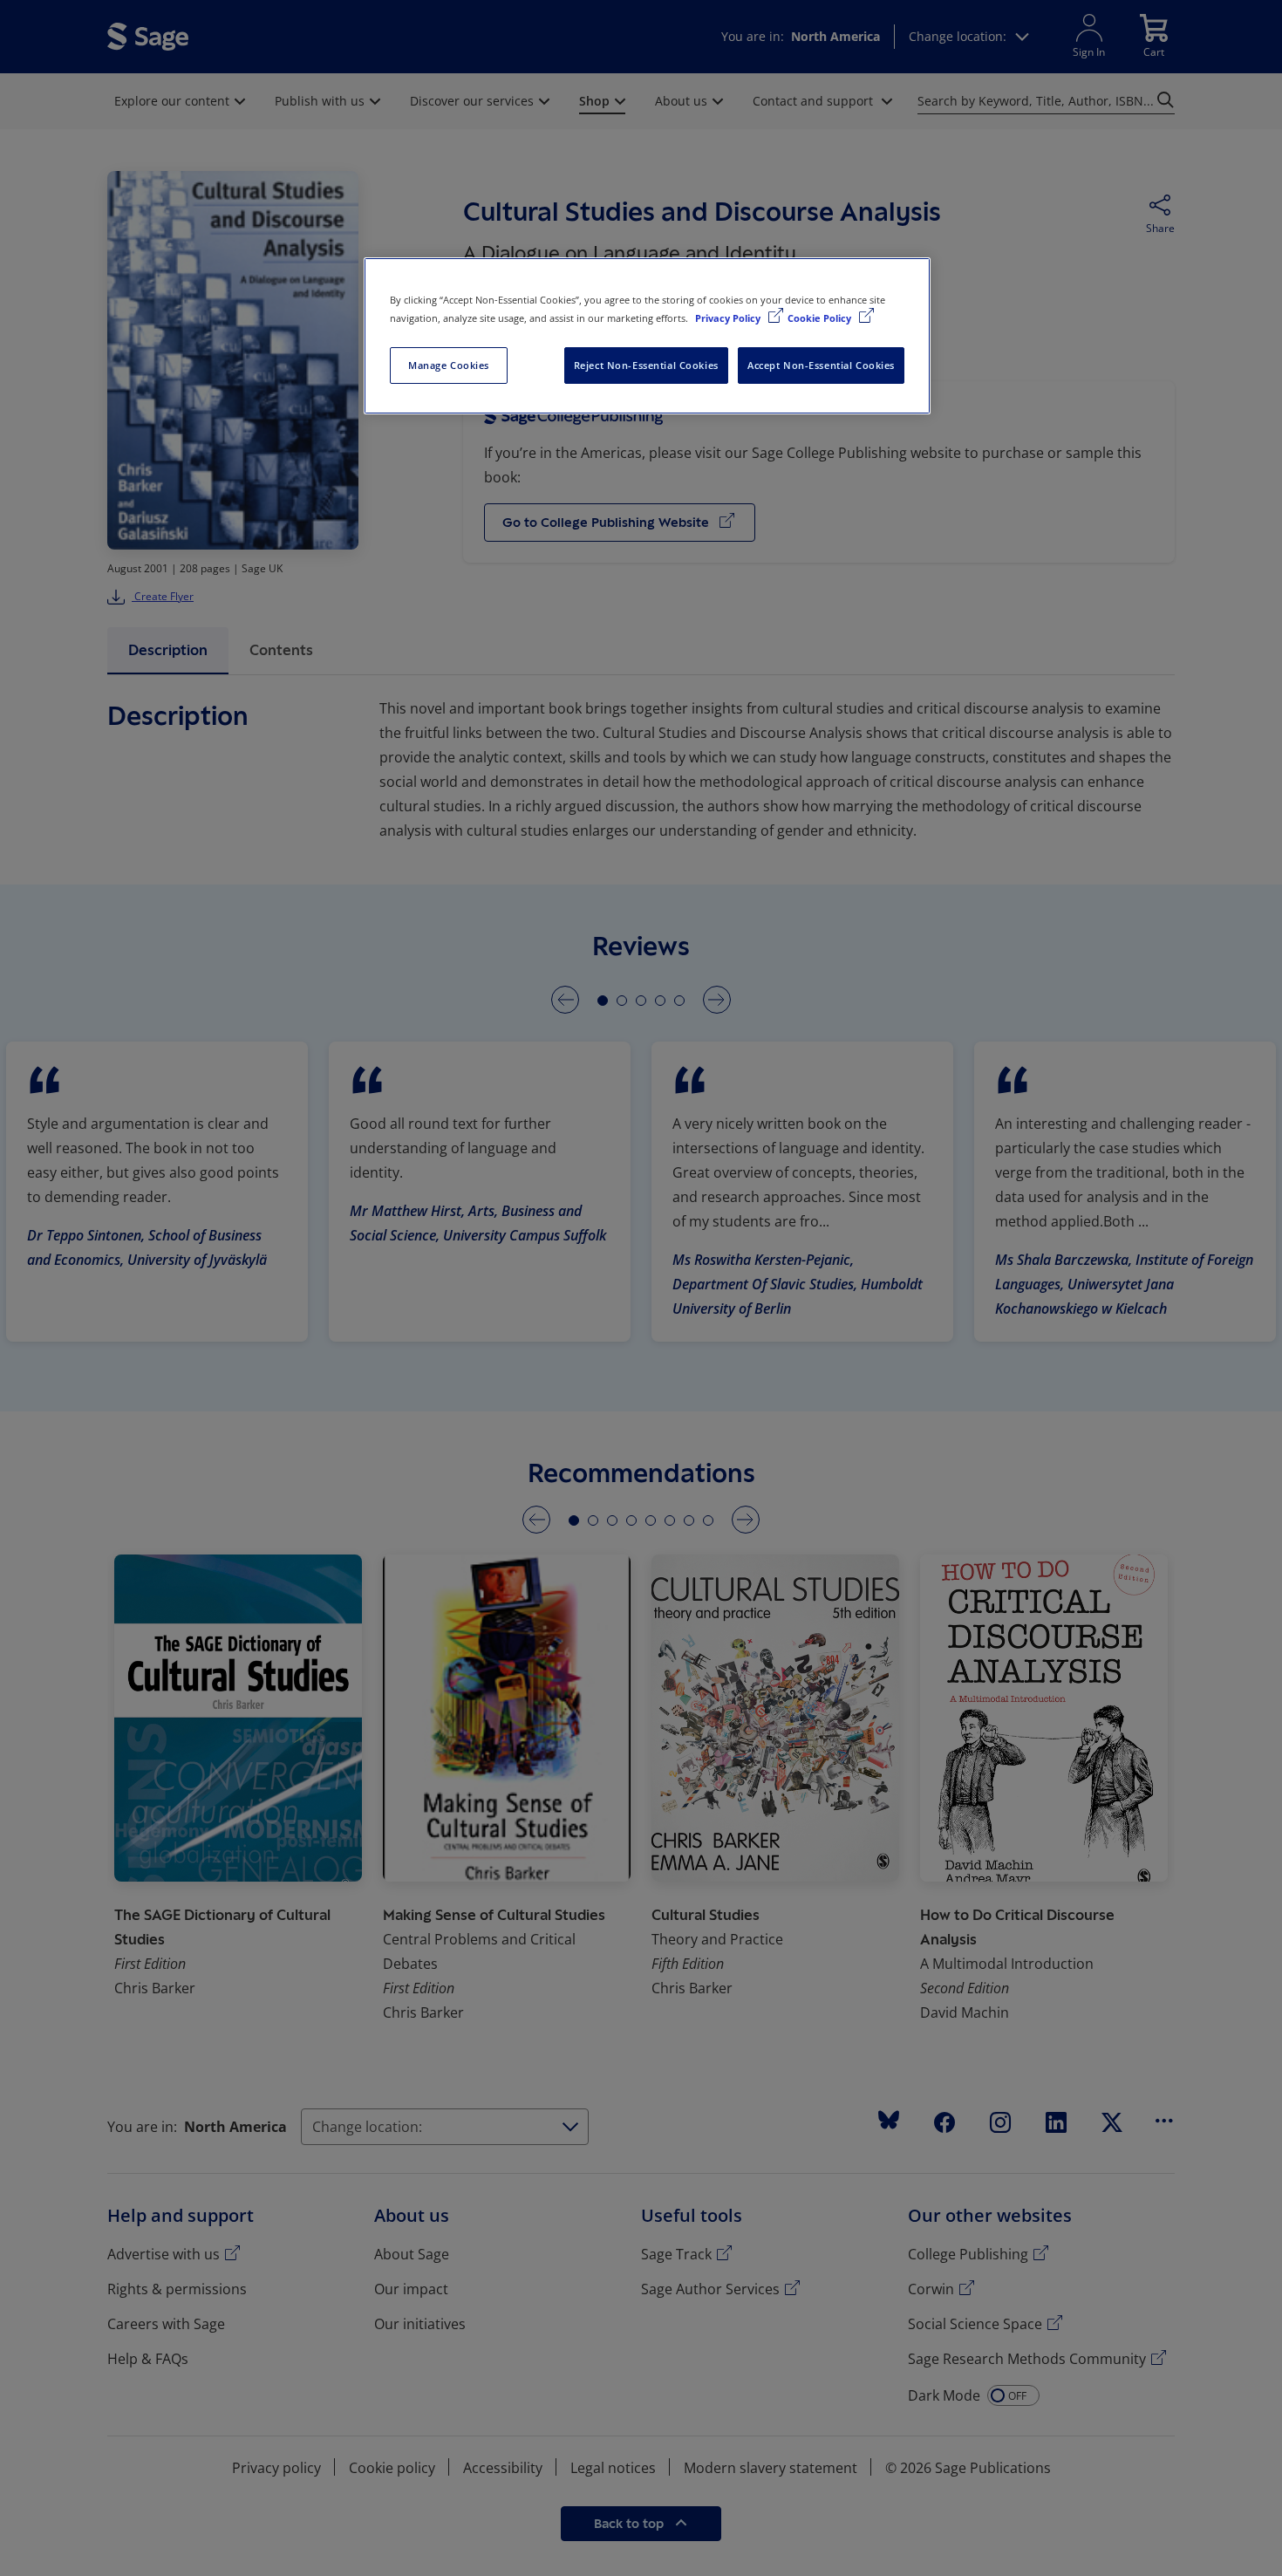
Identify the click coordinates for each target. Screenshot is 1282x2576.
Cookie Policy (821, 318)
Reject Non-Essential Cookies (646, 365)
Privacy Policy (729, 318)
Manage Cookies (449, 365)
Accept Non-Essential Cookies (821, 365)
